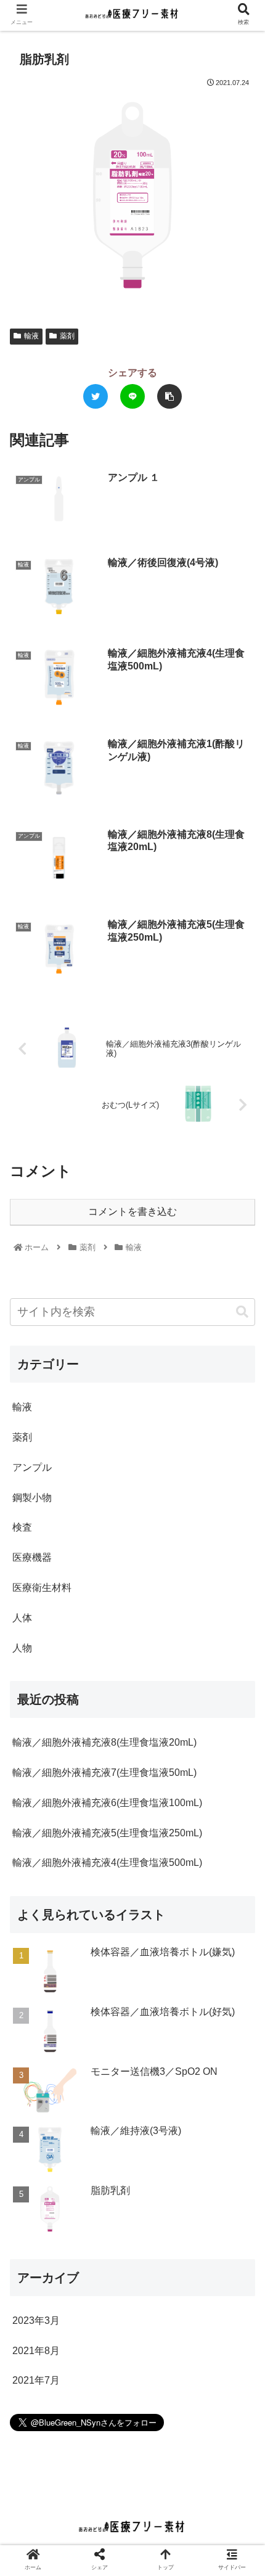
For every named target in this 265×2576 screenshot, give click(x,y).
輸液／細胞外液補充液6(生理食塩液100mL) (107, 1803)
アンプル (32, 1467)
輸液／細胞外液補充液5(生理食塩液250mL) (107, 1833)
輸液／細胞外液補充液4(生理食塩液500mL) (107, 1862)
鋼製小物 (32, 1498)
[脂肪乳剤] (80, 1575)
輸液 (31, 336)
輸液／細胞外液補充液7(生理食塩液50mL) (104, 1773)
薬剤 (67, 336)
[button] (242, 1312)
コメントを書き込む (132, 1212)
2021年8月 (36, 2351)
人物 (22, 1648)
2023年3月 (36, 2320)
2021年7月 (36, 2380)
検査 (22, 1527)
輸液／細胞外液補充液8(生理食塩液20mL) (104, 1742)
